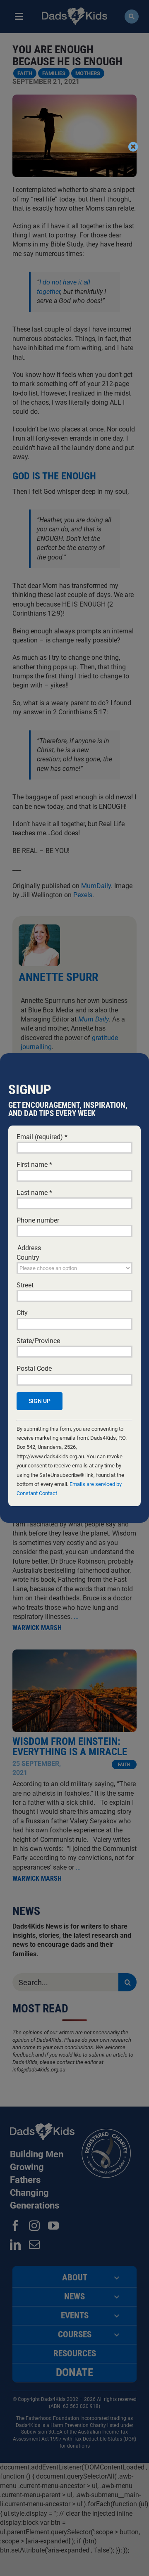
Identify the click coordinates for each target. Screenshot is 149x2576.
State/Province (38, 1341)
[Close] (133, 147)
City (22, 1313)
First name (34, 1165)
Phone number (38, 1220)
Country (28, 1257)
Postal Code (34, 1369)
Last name (34, 1193)
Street (25, 1285)
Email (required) (42, 1137)
